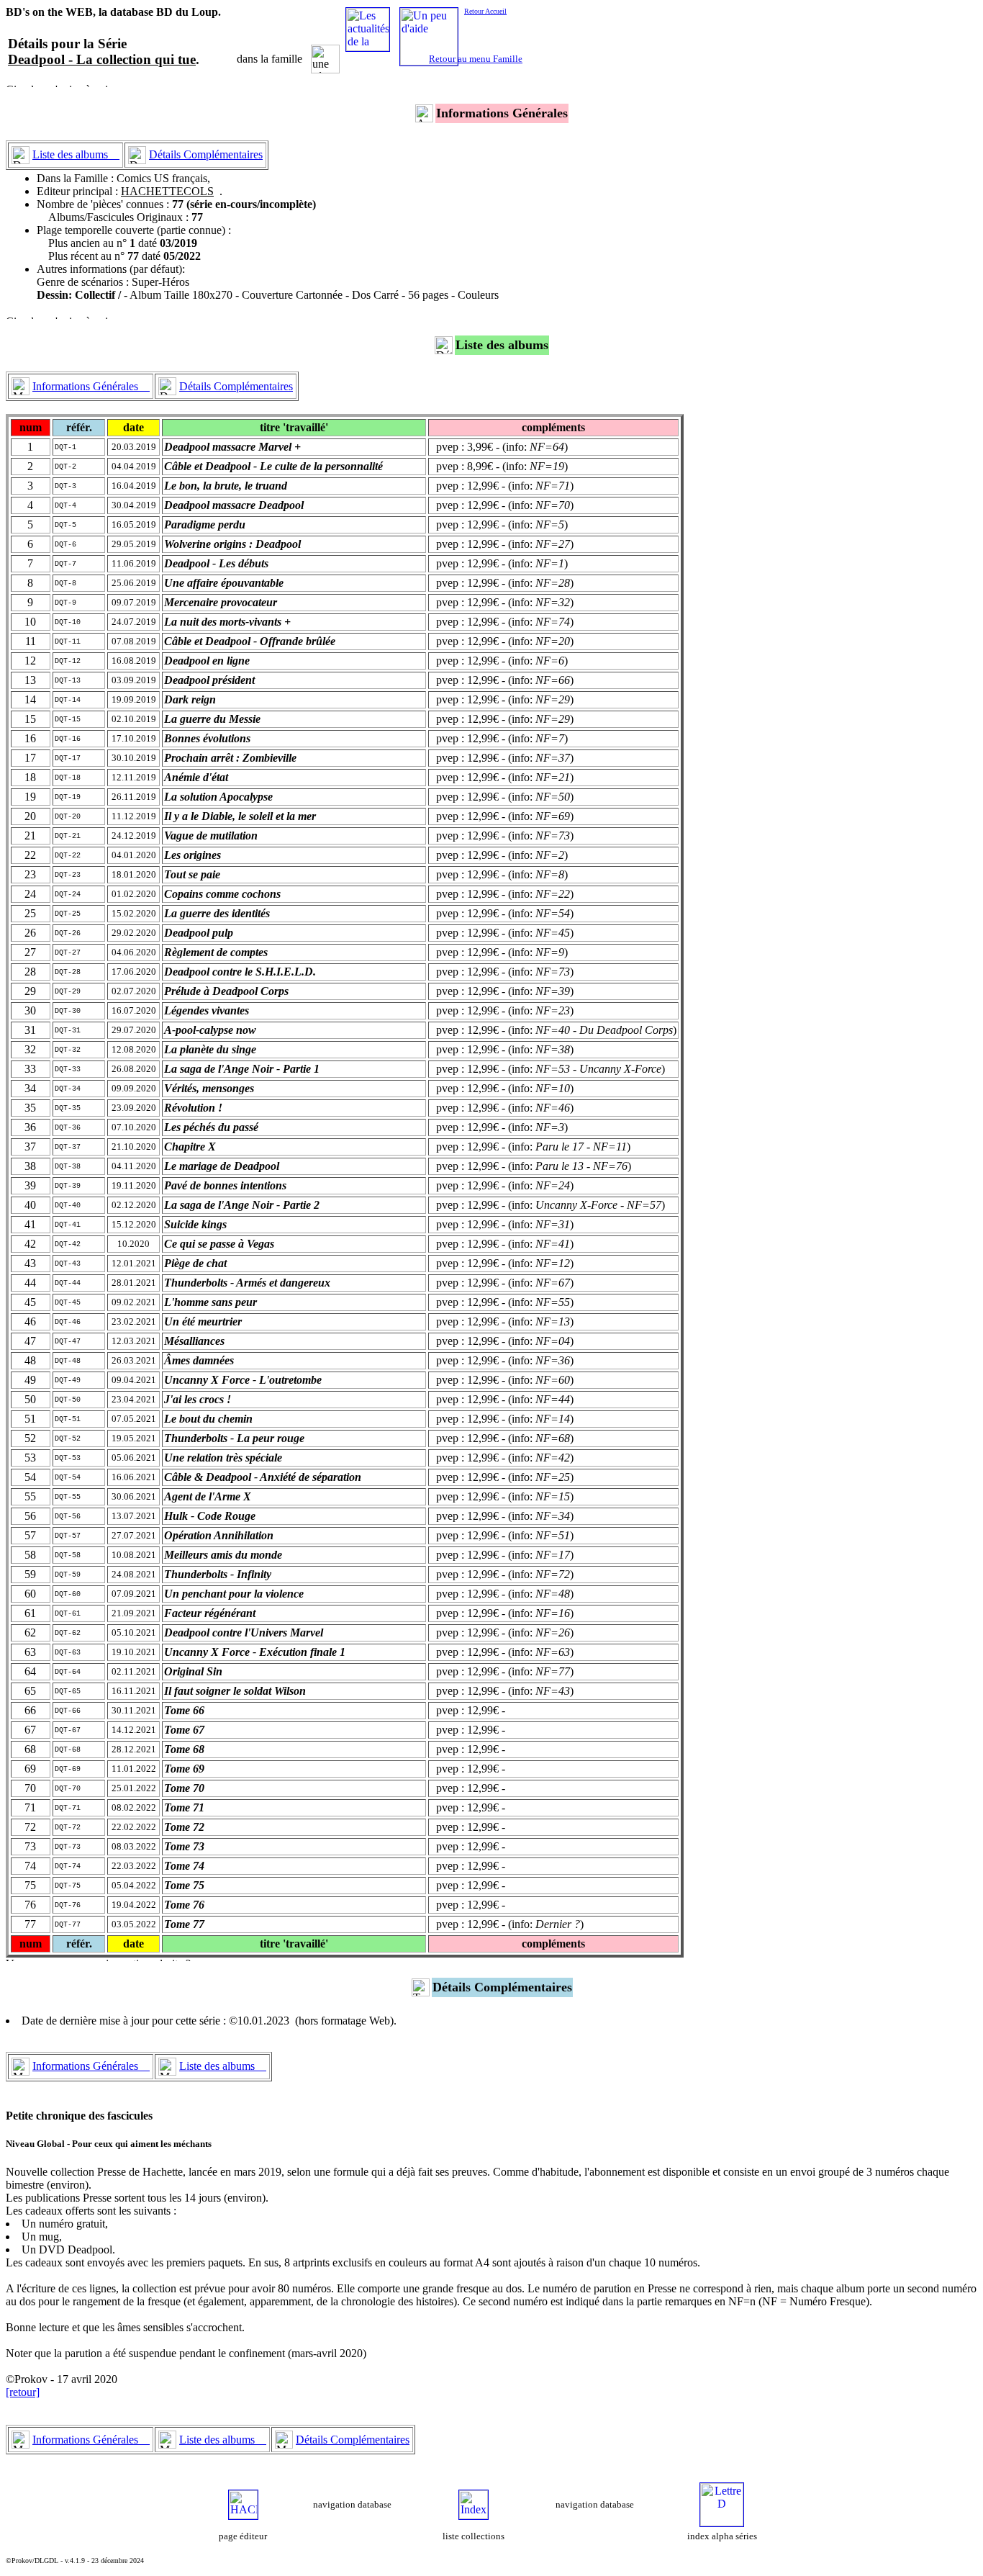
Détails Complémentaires (206, 154)
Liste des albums (76, 154)
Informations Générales (91, 386)
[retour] (23, 2392)
